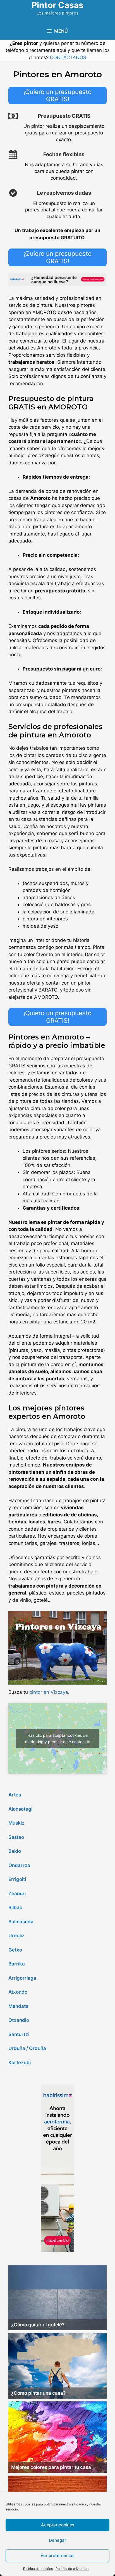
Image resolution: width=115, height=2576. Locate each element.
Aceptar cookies (58, 2525)
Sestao (16, 1837)
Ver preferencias (57, 2556)
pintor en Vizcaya (49, 1692)
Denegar (57, 2540)
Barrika (17, 1964)
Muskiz (16, 1823)
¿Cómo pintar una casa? (38, 2393)
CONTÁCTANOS (68, 57)
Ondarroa (19, 1865)
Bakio (15, 1851)
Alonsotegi (20, 1809)
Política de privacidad (72, 2569)
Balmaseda (21, 1922)
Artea (15, 1795)
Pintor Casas (57, 5)
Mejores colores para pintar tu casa (51, 2467)
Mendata (18, 2006)
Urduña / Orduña (27, 2048)
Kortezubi (20, 2063)
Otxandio (19, 2020)
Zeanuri (17, 1894)
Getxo (15, 1950)
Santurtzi (19, 2034)
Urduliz (16, 1936)
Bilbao (15, 1907)
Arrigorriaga (22, 1978)
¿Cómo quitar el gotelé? (38, 2325)
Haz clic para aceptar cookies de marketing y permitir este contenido (58, 1738)
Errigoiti (17, 1879)
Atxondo (18, 1992)
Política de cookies (38, 2569)
